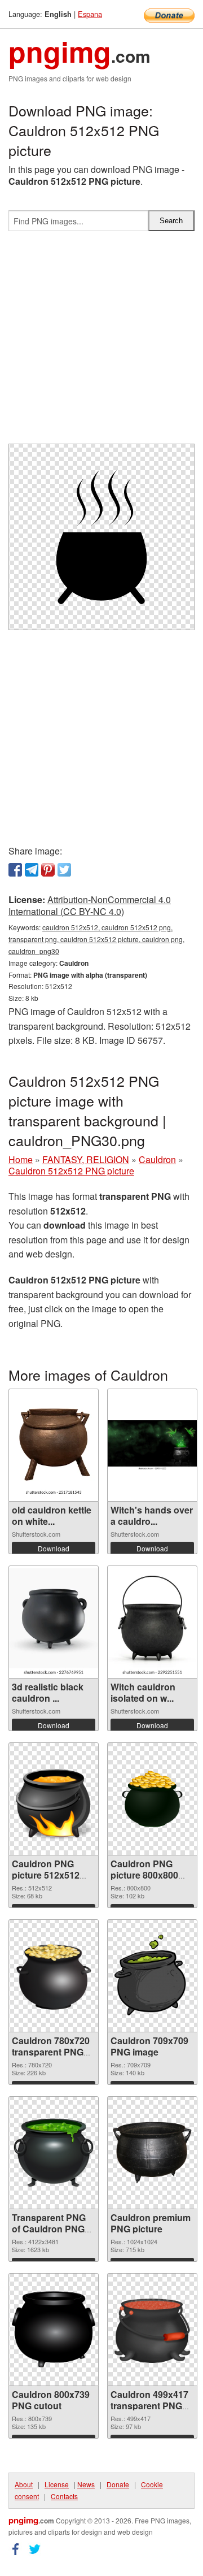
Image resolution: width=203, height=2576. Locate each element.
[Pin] (48, 870)
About (24, 2484)
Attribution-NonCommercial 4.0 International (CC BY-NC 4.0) (90, 905)
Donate (118, 2484)
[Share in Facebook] (15, 870)
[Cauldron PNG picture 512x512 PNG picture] (54, 1799)
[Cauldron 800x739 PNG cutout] (54, 2330)
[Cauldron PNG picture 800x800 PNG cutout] (152, 1799)
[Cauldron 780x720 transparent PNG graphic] (54, 1976)
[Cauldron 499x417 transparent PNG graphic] (152, 2330)
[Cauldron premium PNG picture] (152, 2153)
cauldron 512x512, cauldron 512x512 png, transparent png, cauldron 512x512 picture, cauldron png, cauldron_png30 (96, 939)
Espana (90, 14)
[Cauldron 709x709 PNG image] (152, 1976)
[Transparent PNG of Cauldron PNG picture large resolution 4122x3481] (54, 2153)
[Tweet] (64, 870)
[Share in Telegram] (32, 870)
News (86, 2484)
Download (54, 1548)
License (57, 2484)
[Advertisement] (101, 342)
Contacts (64, 2496)
